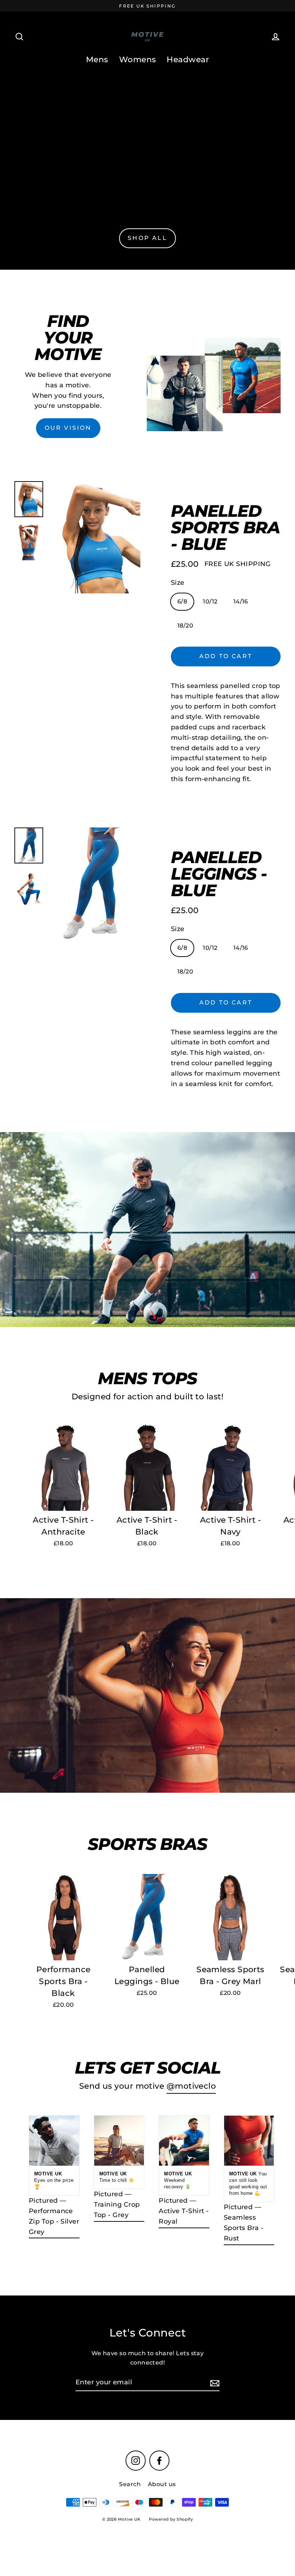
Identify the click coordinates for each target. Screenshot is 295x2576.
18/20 (185, 626)
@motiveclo (191, 2086)
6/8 (182, 601)
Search (130, 2484)
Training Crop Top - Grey (117, 2210)
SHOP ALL (147, 238)
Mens (97, 60)
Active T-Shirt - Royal (184, 2216)
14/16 (241, 601)
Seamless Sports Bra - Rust (244, 2228)
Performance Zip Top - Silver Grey (54, 2221)
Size (178, 583)
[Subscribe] (214, 2383)
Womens (138, 60)
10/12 (210, 601)
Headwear (188, 60)
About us (162, 2484)
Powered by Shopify (171, 2519)
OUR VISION (68, 428)
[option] (95, 537)
